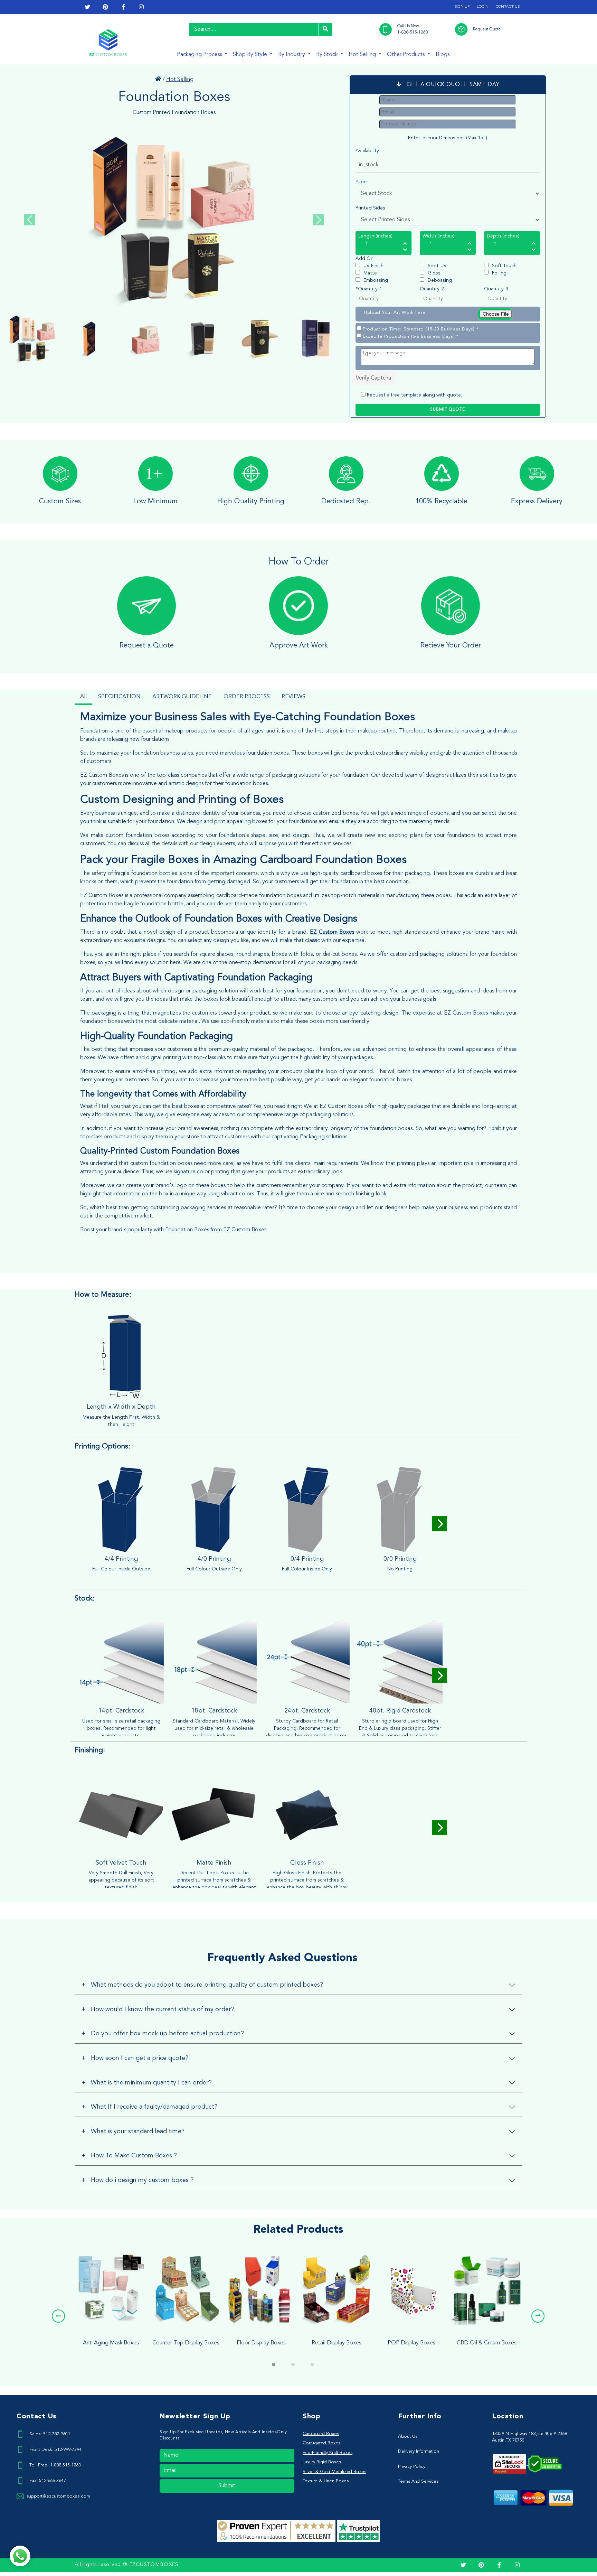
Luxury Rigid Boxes (322, 2462)
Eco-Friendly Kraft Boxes (328, 2453)
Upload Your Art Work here (395, 313)
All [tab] (83, 697)
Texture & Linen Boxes (326, 2481)
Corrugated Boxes (321, 2443)
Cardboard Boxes (321, 2434)
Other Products (406, 55)
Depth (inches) (503, 236)
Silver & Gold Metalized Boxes (334, 2472)
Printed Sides (370, 208)
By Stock (328, 55)
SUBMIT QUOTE (448, 410)
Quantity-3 (496, 289)
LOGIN (483, 7)
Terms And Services (418, 2481)
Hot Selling (363, 55)
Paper (362, 182)
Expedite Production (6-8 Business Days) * (411, 337)
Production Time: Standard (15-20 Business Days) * (420, 329)
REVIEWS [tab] (293, 697)
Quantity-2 (432, 289)
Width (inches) (438, 236)
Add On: (365, 259)
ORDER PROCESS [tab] (247, 697)
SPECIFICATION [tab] (119, 697)
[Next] (439, 1524)
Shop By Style (251, 55)
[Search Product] (325, 30)
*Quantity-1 (369, 289)
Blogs (443, 55)
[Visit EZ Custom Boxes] (158, 80)
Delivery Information (419, 2451)
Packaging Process (200, 55)
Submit (227, 2486)
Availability (367, 151)
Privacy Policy (412, 2467)
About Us (408, 2437)
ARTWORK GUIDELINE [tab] (182, 697)
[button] (58, 2316)
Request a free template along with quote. (414, 395)
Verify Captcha (373, 378)
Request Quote (487, 29)
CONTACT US (508, 7)
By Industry (292, 55)
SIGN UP (462, 7)
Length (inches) (375, 236)
